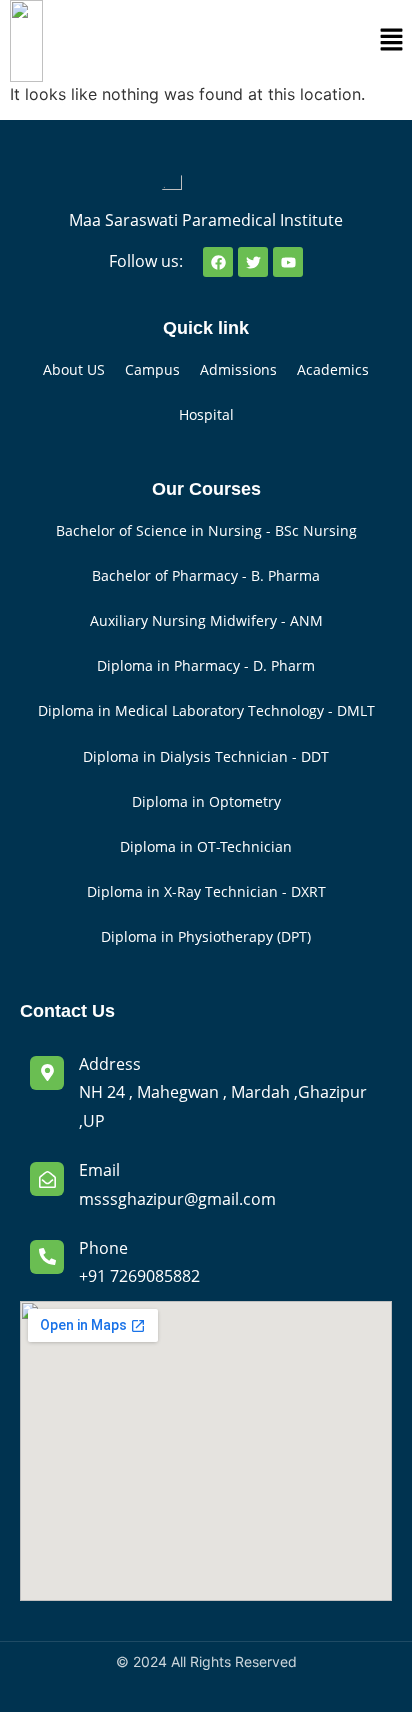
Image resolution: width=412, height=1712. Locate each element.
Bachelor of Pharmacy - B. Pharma (206, 575)
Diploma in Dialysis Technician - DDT (206, 756)
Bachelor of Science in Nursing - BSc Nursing (206, 530)
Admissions (238, 369)
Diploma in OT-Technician (206, 846)
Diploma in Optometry (206, 801)
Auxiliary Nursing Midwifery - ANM (206, 620)
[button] (392, 40)
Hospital (206, 414)
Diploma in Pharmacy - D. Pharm (206, 665)
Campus (152, 369)
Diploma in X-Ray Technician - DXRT (206, 891)
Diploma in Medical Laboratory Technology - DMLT (206, 710)
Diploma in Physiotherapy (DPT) (206, 936)
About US (74, 369)
